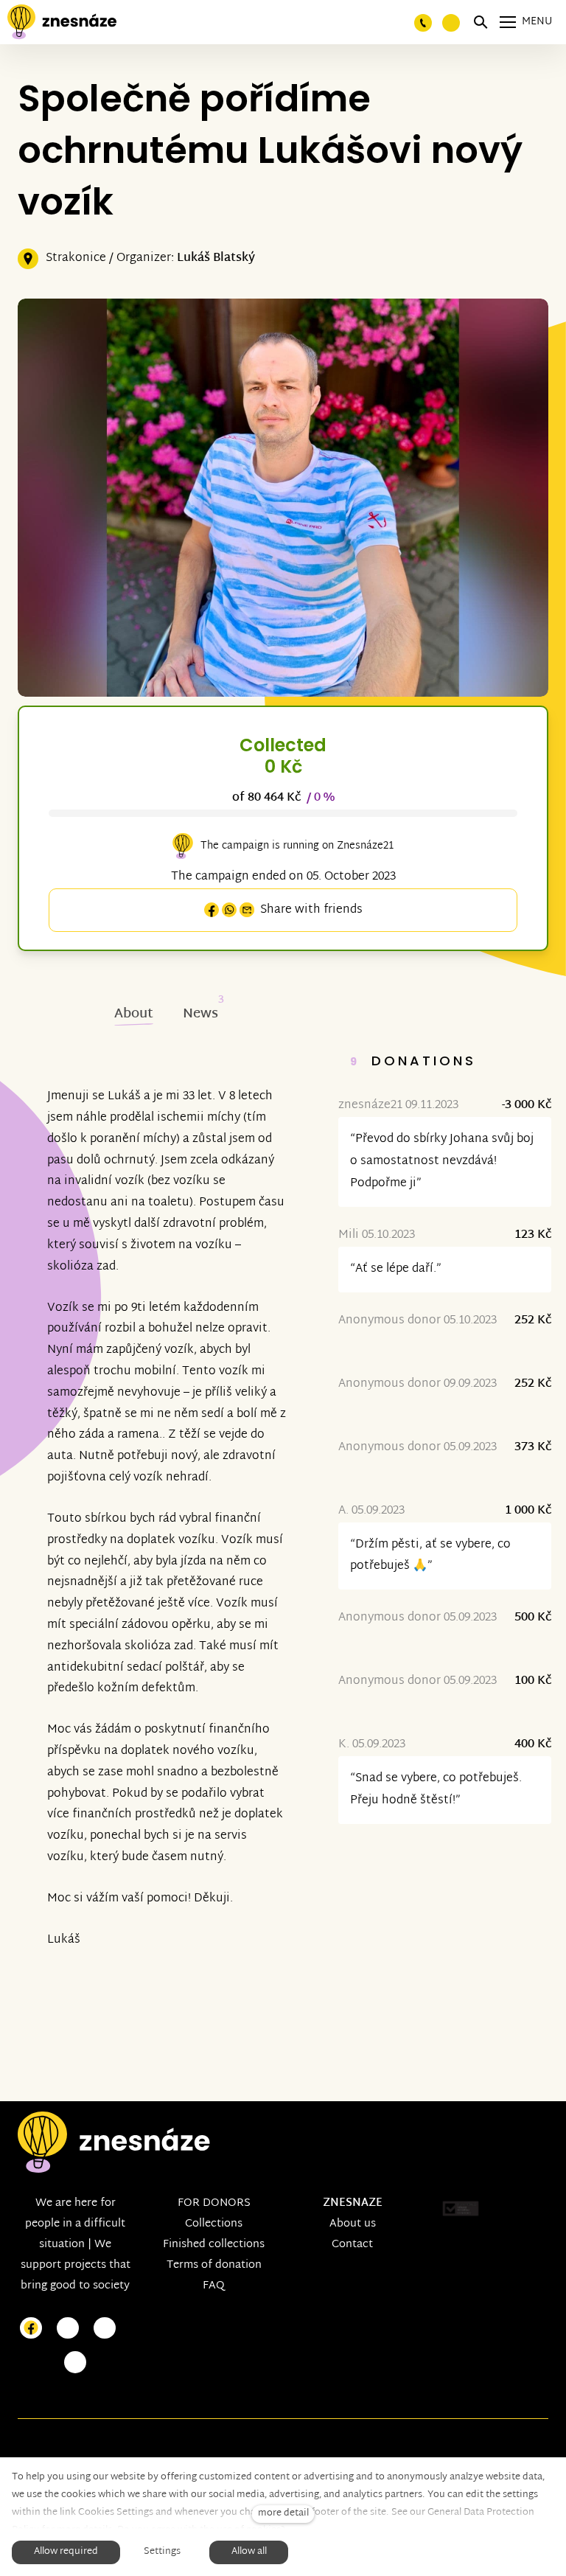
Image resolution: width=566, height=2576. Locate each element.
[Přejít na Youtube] (105, 2329)
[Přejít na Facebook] (31, 2329)
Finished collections (214, 2245)
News (200, 1014)
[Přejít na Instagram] (68, 2329)
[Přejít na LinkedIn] (75, 2363)
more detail (283, 2514)
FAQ (214, 2286)
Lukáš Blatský (216, 258)
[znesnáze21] (62, 22)
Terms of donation (214, 2265)
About (134, 1014)
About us (353, 2224)
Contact (352, 2245)
